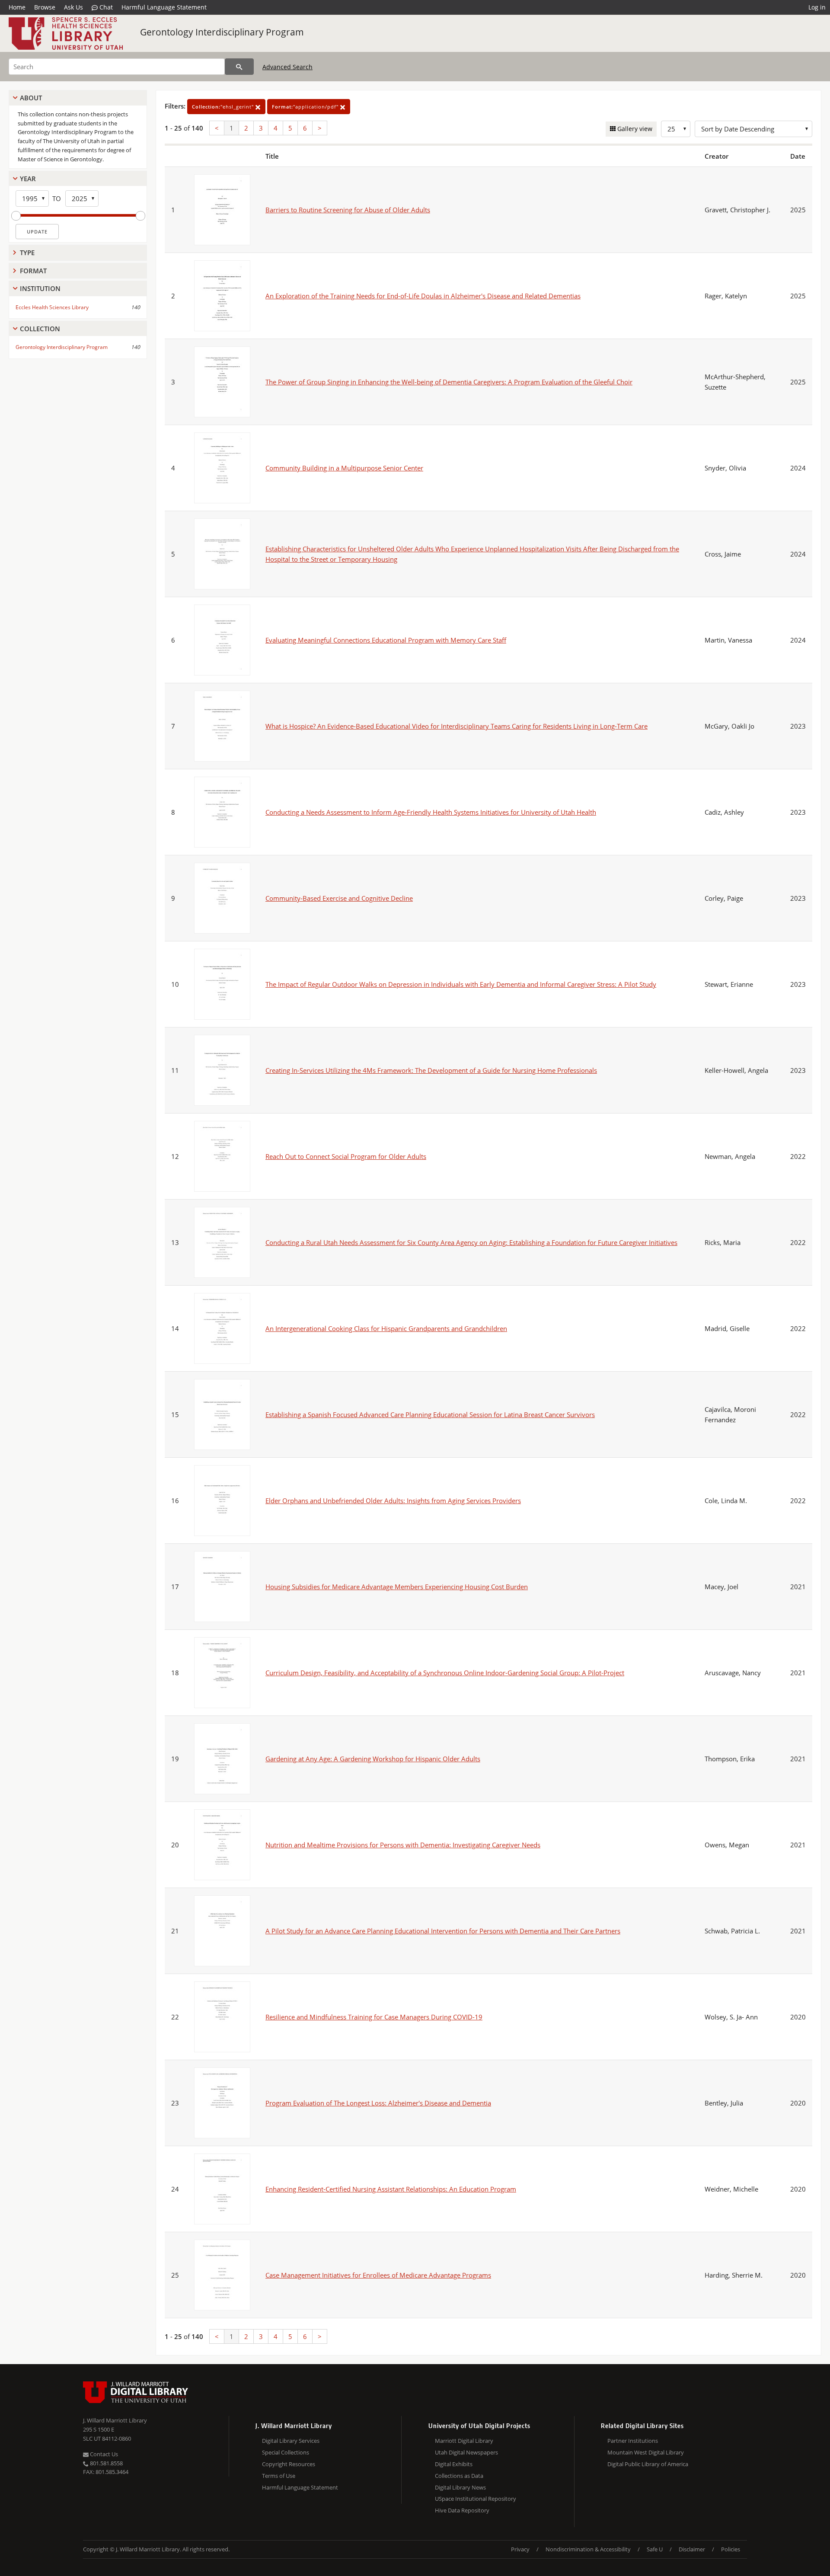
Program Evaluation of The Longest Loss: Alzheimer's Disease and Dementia (378, 2103)
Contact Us (103, 2454)
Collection (40, 329)
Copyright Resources (289, 2464)
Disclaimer (692, 2549)
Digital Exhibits (454, 2464)
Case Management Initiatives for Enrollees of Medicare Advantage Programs (378, 2275)
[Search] (239, 67)
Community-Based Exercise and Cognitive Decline (339, 898)
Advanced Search (287, 67)
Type (27, 253)
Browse (45, 7)
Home (17, 7)
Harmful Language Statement (164, 7)
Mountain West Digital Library (646, 2452)
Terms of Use (279, 2476)
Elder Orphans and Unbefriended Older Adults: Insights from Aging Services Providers (393, 1501)
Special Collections (286, 2452)
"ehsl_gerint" (224, 107)
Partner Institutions (633, 2441)
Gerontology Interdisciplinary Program (222, 32)
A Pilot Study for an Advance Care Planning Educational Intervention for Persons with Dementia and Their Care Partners (443, 1931)
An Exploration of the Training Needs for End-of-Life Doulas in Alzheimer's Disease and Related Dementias (423, 296)
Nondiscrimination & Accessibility (588, 2549)
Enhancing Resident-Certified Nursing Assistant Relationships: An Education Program (391, 2189)
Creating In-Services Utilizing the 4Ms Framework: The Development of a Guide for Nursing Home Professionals (431, 1070)
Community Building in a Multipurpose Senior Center (344, 468)
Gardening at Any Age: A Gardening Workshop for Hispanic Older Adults (373, 1759)
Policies (731, 2549)
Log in (817, 7)
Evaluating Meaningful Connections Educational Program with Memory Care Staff (386, 640)
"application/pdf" (306, 107)
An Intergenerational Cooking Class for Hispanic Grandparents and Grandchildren (386, 1328)
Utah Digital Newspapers (466, 2452)
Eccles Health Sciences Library (52, 307)
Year (28, 179)
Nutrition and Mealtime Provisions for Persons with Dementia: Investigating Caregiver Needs (403, 1845)
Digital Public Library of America (648, 2464)
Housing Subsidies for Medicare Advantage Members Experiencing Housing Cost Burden (397, 1587)
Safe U (655, 2549)
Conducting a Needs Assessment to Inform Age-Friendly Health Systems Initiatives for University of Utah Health (431, 812)
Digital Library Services (291, 2441)
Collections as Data (459, 2476)
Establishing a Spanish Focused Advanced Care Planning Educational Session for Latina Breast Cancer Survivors (430, 1414)
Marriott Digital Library (464, 2441)
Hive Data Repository (462, 2510)
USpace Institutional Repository (476, 2499)
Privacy (520, 2549)
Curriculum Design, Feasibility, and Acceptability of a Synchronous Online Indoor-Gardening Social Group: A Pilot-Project (445, 1673)
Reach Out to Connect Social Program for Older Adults (346, 1156)
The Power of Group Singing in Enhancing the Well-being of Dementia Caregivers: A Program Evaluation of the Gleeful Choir (449, 382)
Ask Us (73, 7)
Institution (40, 288)
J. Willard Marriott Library (115, 2420)
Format (33, 271)
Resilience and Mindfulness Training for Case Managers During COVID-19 (374, 2017)
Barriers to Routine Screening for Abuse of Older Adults (348, 210)
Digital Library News (460, 2487)
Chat (105, 7)
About (31, 98)
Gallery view (634, 129)
